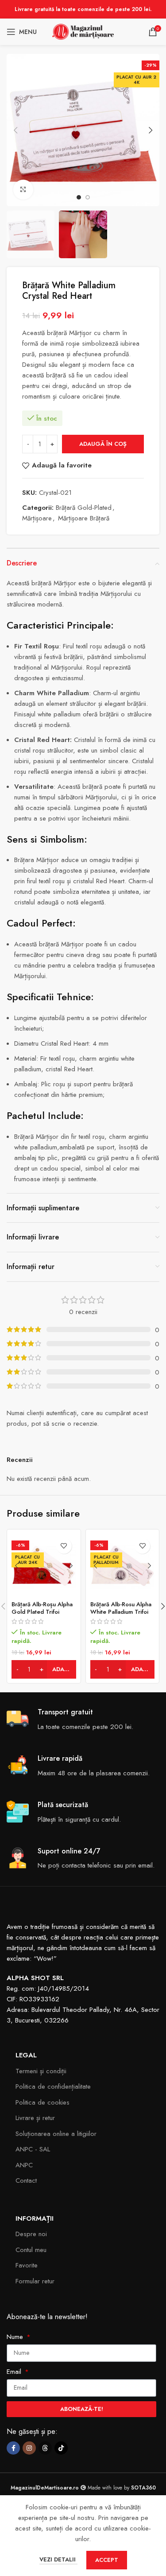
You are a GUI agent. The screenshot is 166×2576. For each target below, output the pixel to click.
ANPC (24, 2165)
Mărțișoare (37, 518)
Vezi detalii (58, 2559)
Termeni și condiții (41, 2071)
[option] (79, 197)
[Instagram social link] (29, 2448)
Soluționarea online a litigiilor (56, 2134)
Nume (16, 2337)
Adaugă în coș (103, 444)
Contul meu (31, 2250)
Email (15, 2372)
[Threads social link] (45, 2448)
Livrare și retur (35, 2118)
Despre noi (31, 2234)
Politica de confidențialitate (53, 2086)
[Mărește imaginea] (23, 190)
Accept (107, 2560)
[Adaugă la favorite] (64, 1546)
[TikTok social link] (61, 2448)
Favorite (27, 2265)
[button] (15, 130)
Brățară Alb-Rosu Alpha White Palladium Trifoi (121, 1608)
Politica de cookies (42, 2102)
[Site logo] (83, 31)
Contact (26, 2181)
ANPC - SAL (33, 2149)
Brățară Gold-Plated (84, 508)
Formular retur (35, 2281)
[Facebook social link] (13, 2448)
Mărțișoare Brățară (84, 518)
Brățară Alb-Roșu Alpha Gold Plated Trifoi (42, 1608)
